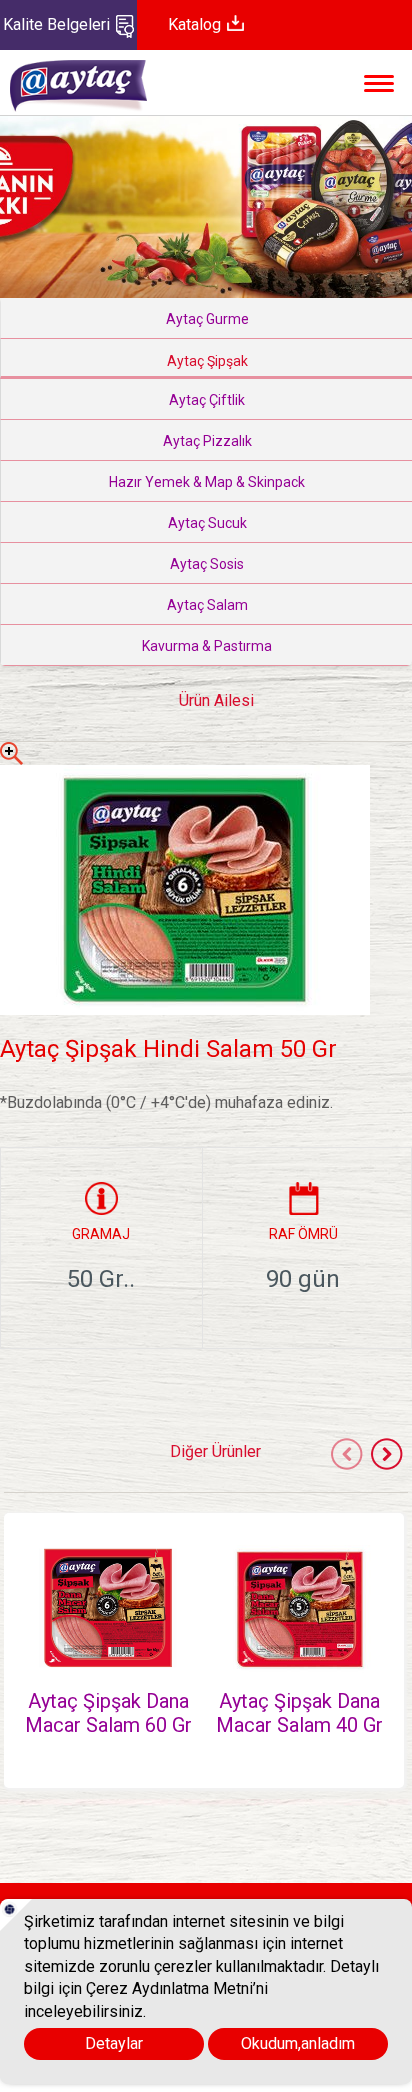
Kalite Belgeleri (58, 24)
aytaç (101, 95)
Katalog (196, 24)
